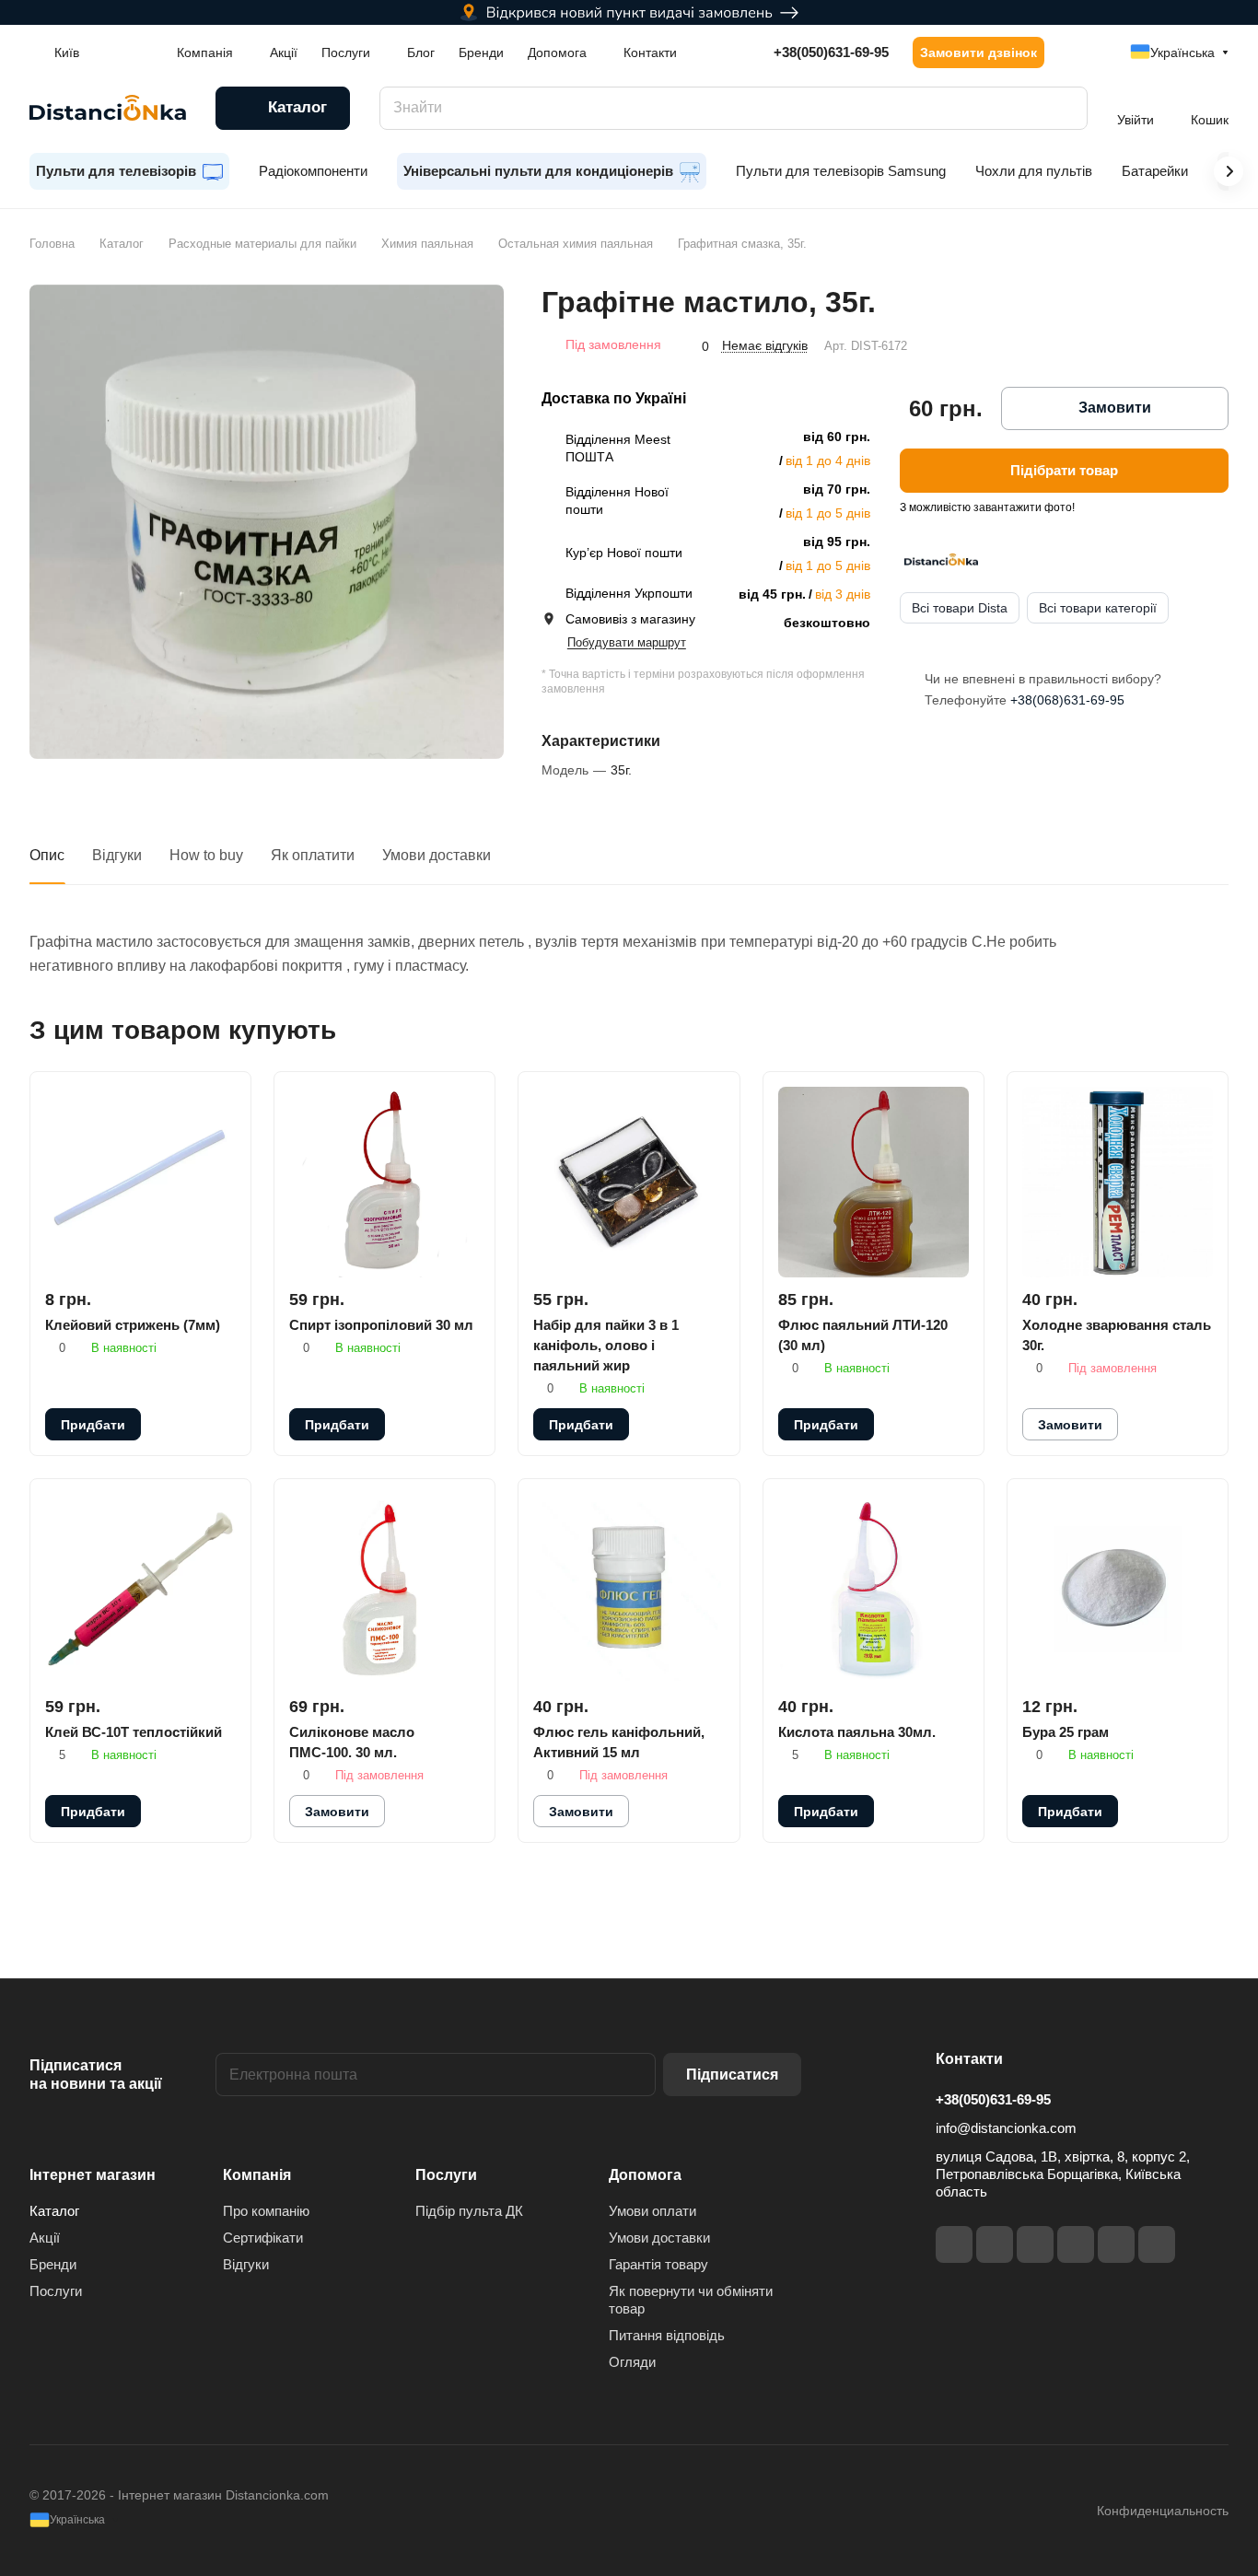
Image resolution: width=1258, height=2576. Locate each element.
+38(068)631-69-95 (1067, 700)
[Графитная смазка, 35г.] (267, 522)
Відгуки (117, 855)
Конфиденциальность (1163, 2511)
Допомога (645, 2175)
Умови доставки (437, 855)
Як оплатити (313, 855)
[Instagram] (995, 2244)
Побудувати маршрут (627, 642)
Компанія (257, 2175)
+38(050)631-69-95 (831, 52)
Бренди (53, 2264)
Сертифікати (263, 2238)
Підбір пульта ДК (469, 2211)
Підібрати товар (1064, 470)
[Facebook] (954, 2244)
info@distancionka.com (1006, 2128)
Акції (45, 2238)
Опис (47, 855)
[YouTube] (1076, 2244)
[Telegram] (1035, 2244)
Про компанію (266, 2211)
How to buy (206, 855)
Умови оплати (652, 2211)
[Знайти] (1065, 108)
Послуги (56, 2291)
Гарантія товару (658, 2264)
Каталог (54, 2211)
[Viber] (1116, 2244)
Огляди (632, 2362)
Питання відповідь (667, 2335)
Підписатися (732, 2075)
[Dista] (941, 560)
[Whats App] (1157, 2244)
